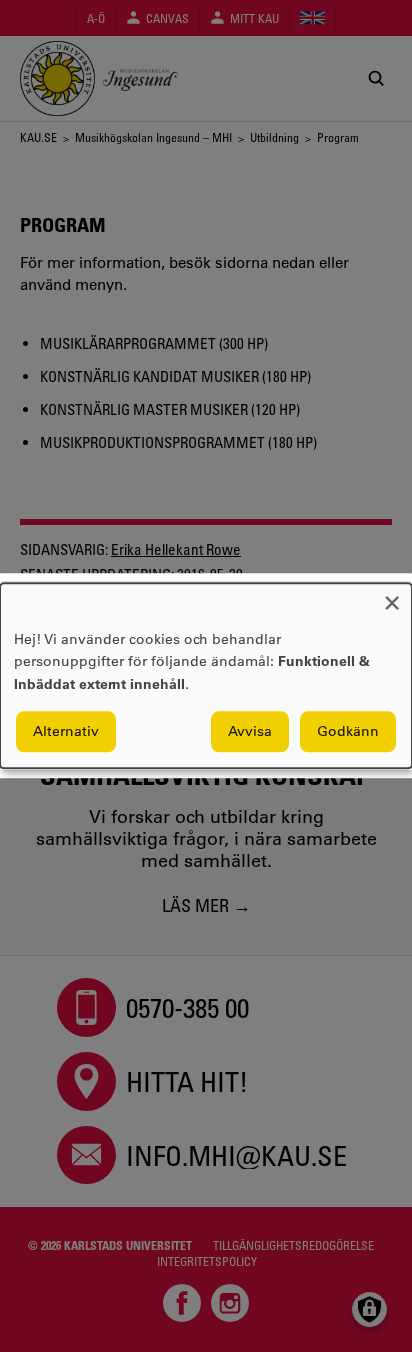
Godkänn (348, 732)
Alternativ (66, 732)
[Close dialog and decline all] (392, 595)
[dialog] (206, 675)
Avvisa (250, 732)
